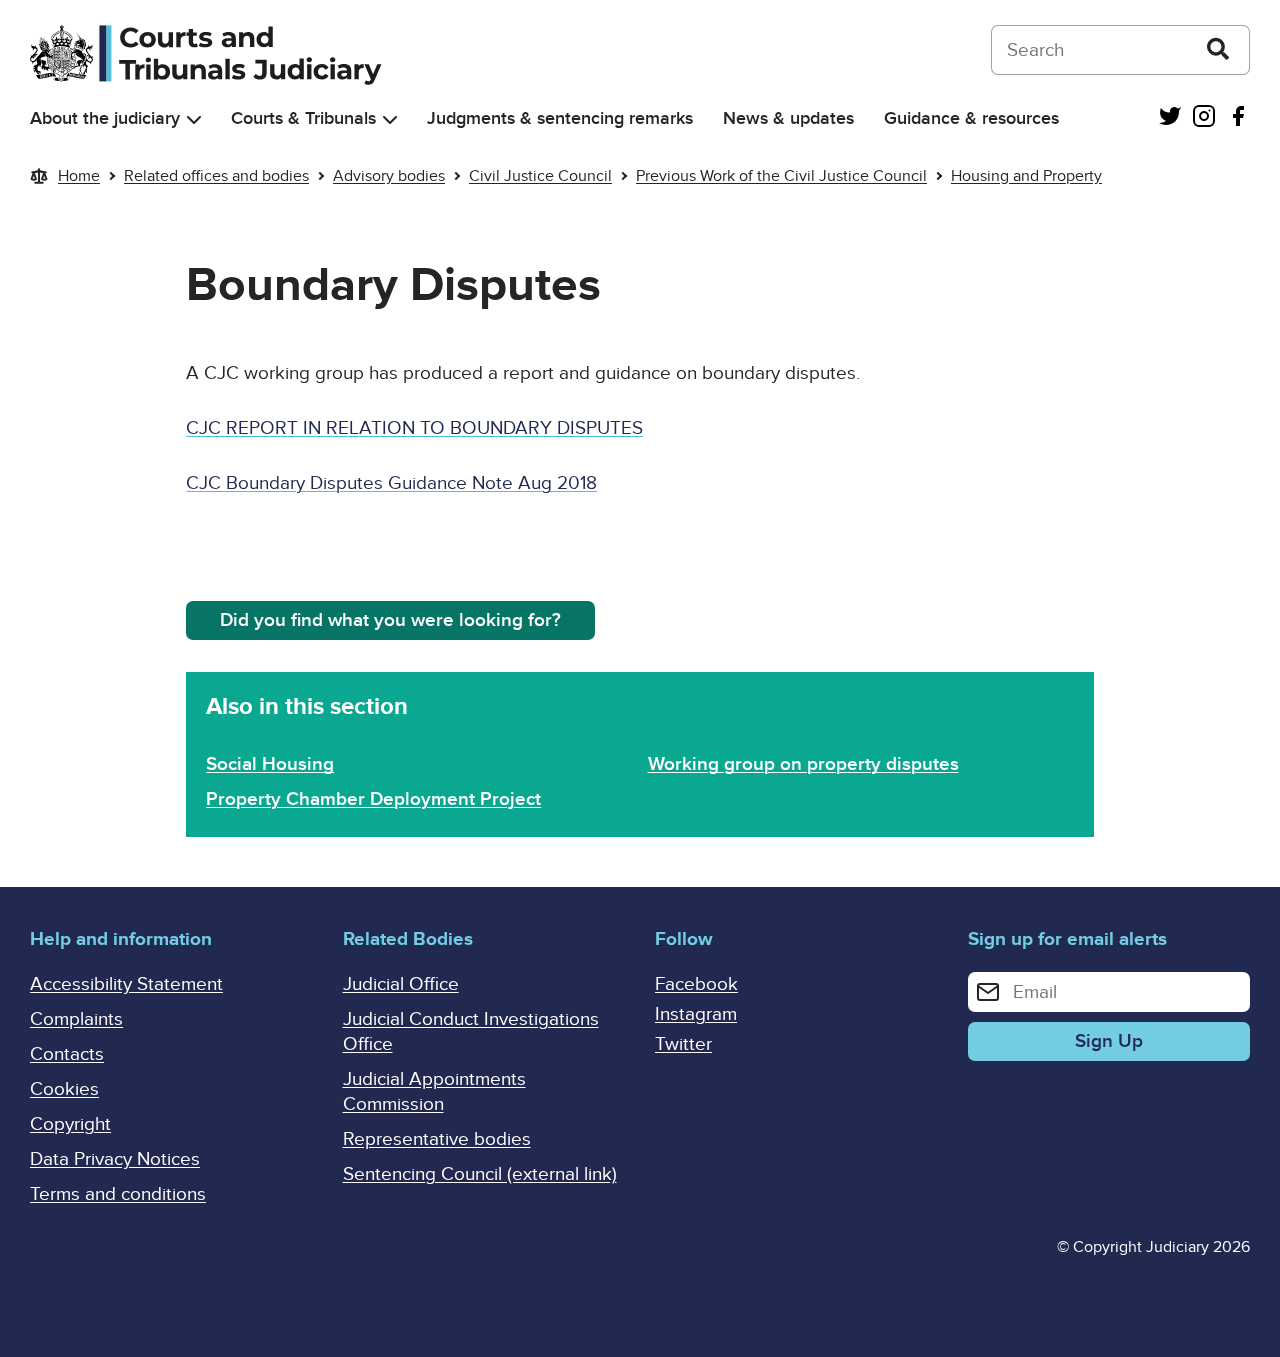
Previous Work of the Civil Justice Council (781, 176)
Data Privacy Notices (115, 1159)
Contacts (67, 1054)
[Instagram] (1204, 118)
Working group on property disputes (803, 764)
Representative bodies (437, 1139)
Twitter (683, 1044)
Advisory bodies (389, 176)
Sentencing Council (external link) (480, 1174)
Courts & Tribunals (303, 118)
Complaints (76, 1019)
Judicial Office (401, 984)
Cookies (64, 1089)
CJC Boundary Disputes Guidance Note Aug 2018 (391, 483)
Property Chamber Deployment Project (373, 799)
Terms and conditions (118, 1194)
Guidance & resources (971, 118)
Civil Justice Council (540, 176)
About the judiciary (105, 118)
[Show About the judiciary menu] (194, 119)
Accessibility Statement (126, 984)
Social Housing (270, 764)
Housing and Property (1026, 176)
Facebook (696, 984)
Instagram (696, 1014)
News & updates (788, 118)
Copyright (70, 1124)
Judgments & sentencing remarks (560, 118)
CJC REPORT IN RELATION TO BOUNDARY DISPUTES (414, 428)
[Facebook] (1238, 118)
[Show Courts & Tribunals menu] (390, 119)
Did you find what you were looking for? (390, 620)
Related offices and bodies (216, 176)
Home (79, 176)
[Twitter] (1170, 118)
